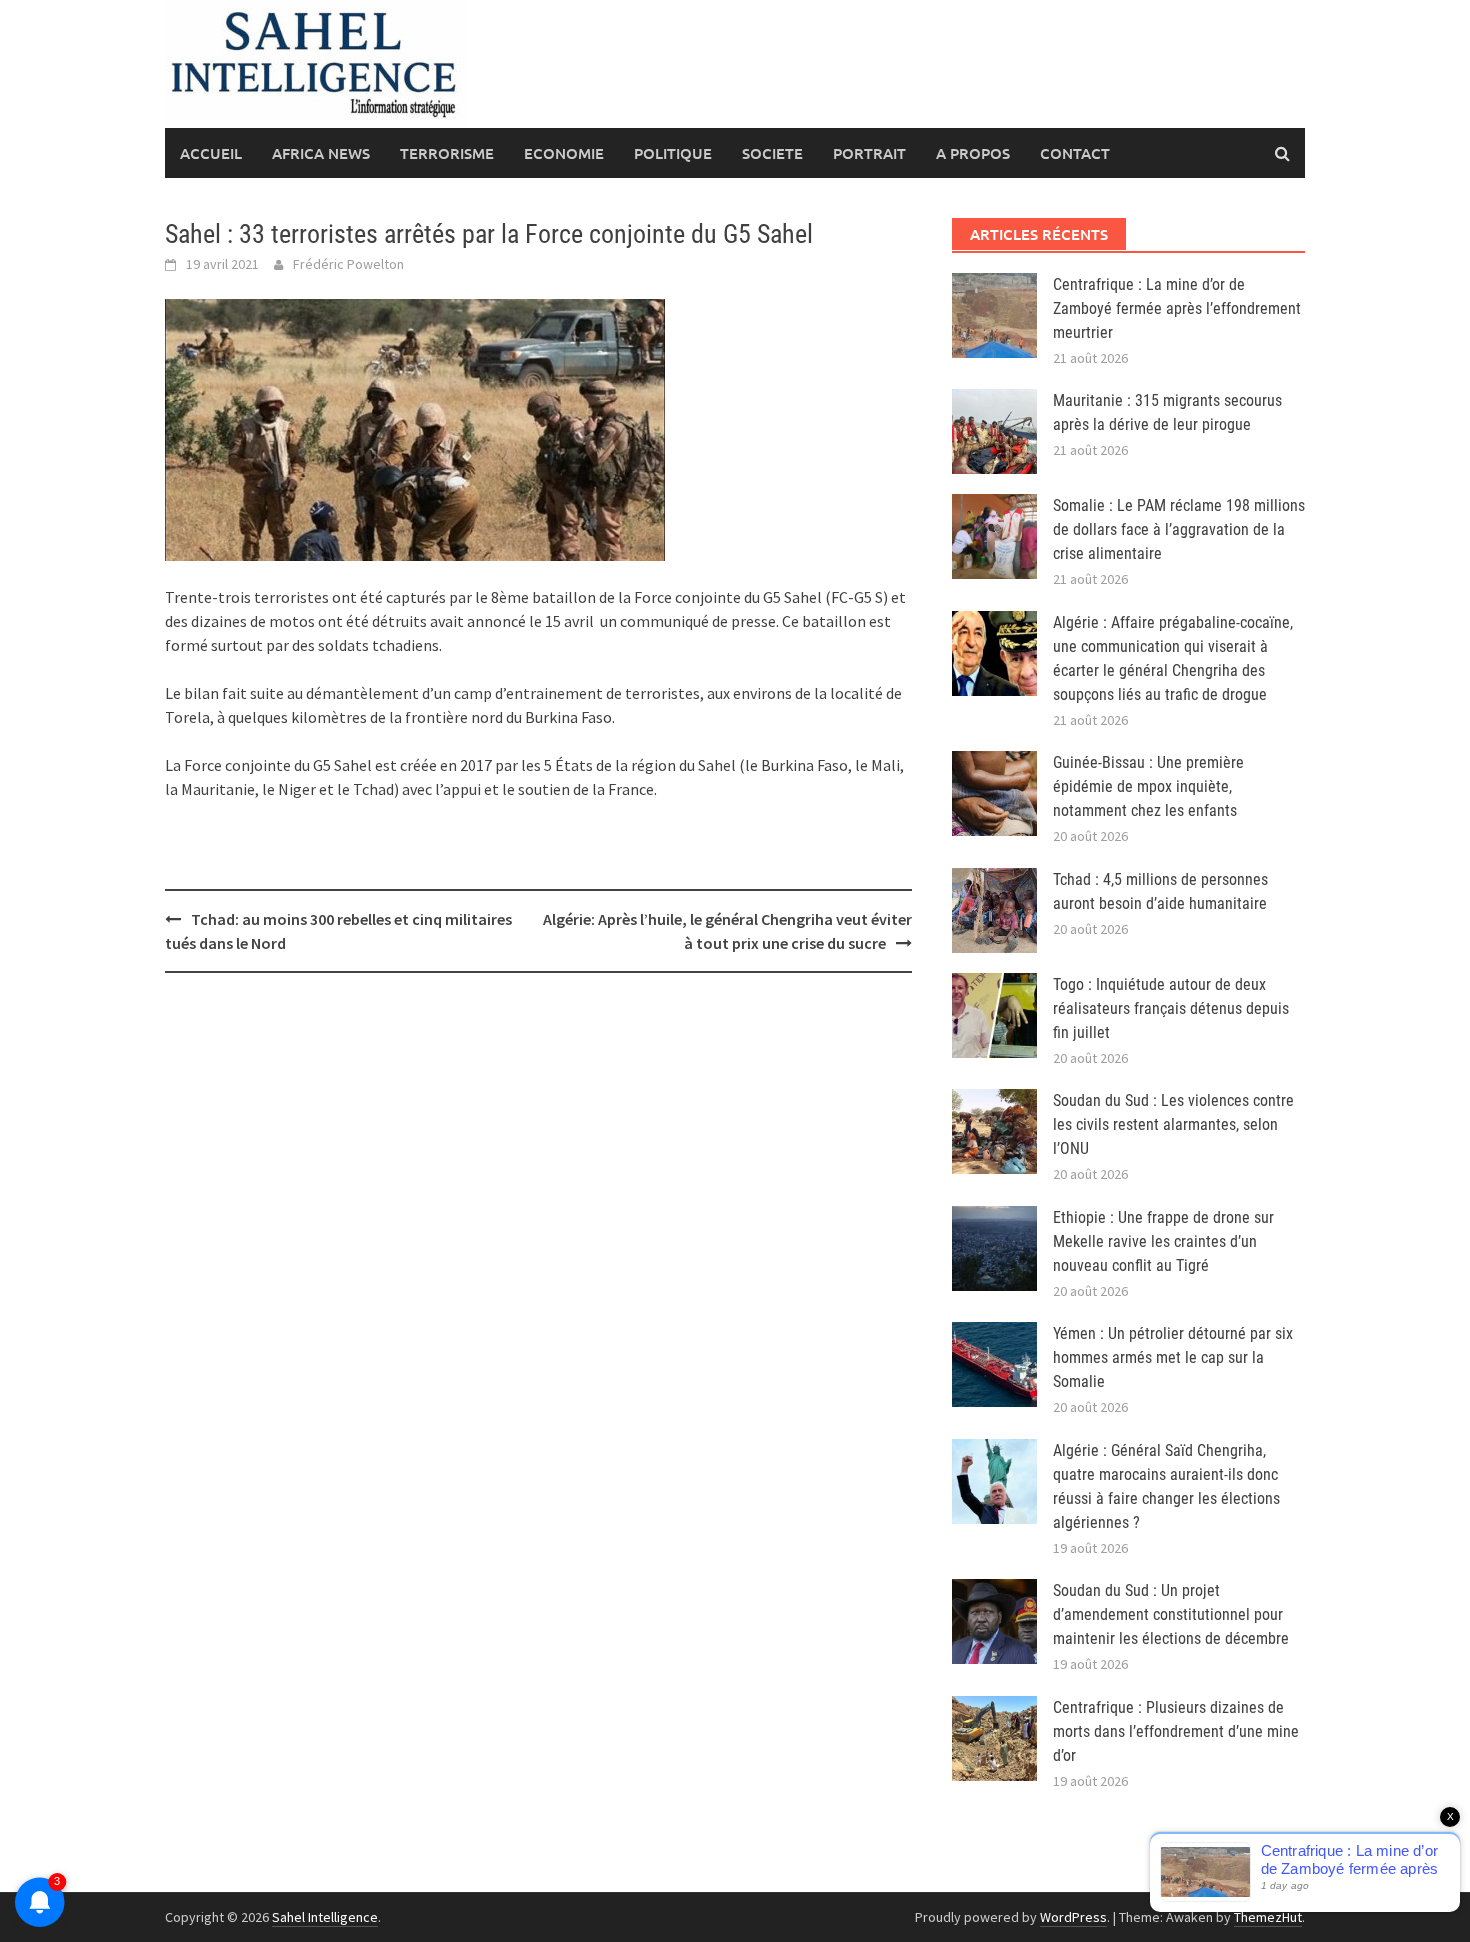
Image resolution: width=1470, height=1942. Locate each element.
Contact (1075, 153)
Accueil (211, 153)
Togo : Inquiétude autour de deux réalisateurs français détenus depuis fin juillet (1171, 1008)
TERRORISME (447, 153)
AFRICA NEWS (321, 153)
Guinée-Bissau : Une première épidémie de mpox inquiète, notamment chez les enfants (1148, 786)
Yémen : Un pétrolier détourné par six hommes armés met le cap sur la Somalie (1173, 1357)
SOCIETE (772, 153)
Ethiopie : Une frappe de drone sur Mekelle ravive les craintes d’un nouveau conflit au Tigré (1163, 1241)
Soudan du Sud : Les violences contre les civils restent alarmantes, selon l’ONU (1173, 1124)
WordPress (1073, 1917)
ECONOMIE (564, 153)
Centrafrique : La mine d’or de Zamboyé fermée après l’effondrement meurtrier (1177, 308)
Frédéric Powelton (348, 264)
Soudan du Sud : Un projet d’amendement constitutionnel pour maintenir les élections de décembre (1171, 1614)
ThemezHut (1268, 1917)
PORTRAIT (869, 153)
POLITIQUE (673, 153)
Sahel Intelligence (325, 1917)
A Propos (973, 153)
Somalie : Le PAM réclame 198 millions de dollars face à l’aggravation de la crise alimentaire (1179, 529)
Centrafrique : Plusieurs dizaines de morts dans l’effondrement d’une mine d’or (1176, 1731)
